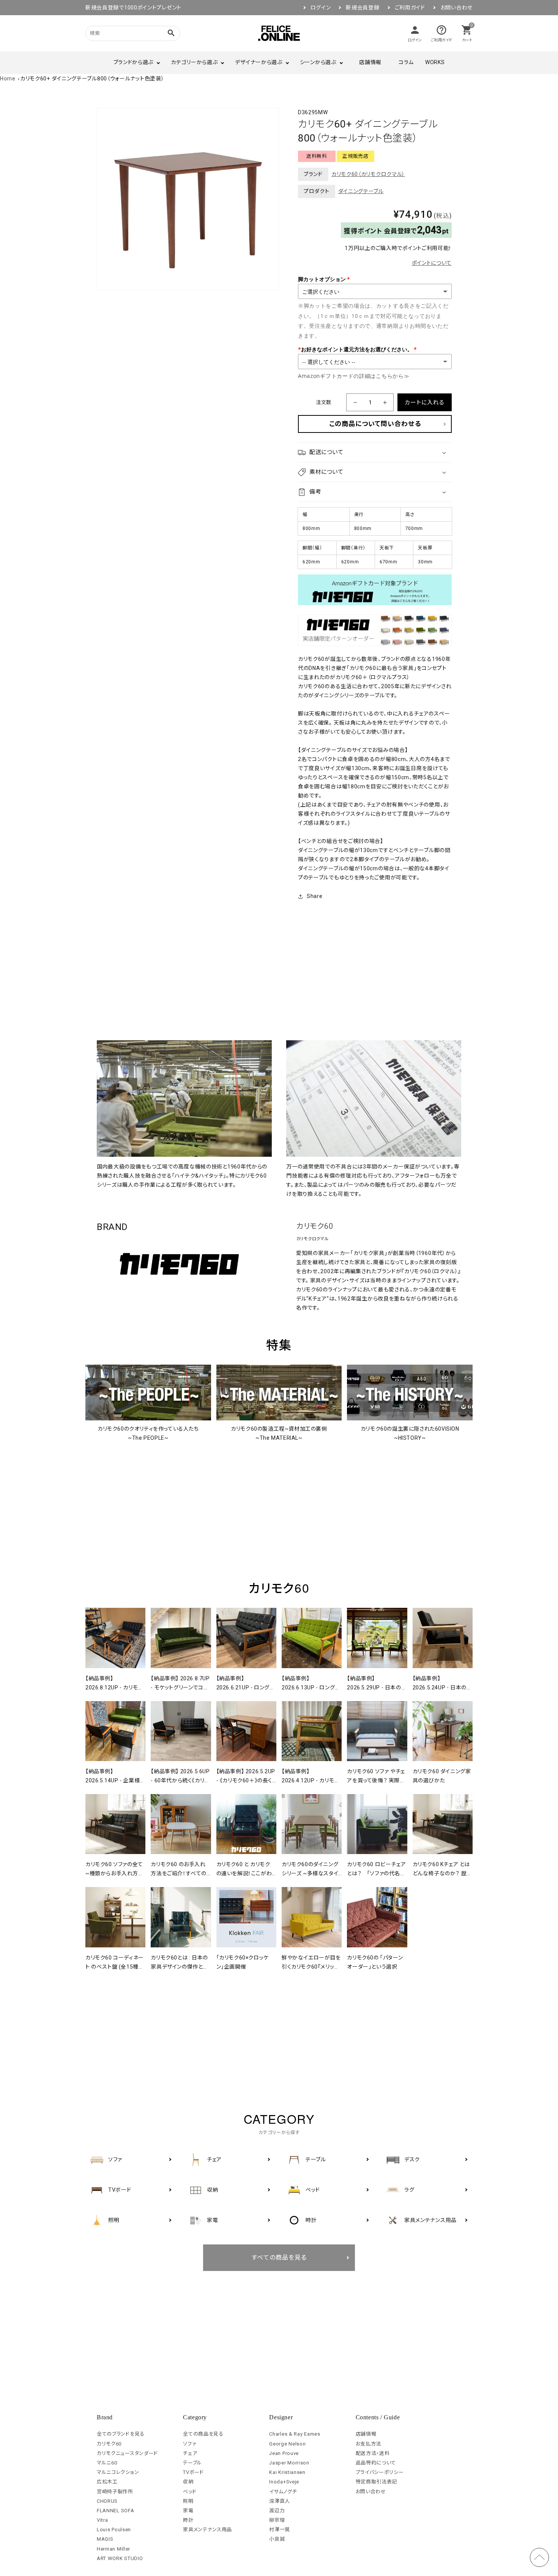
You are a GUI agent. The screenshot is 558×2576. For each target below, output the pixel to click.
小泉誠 (277, 2539)
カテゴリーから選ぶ (194, 62)
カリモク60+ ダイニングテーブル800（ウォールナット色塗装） (92, 79)
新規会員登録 (363, 8)
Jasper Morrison (289, 2463)
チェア (190, 2453)
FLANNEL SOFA (115, 2511)
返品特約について (376, 2463)
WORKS (435, 62)
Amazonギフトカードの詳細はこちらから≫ (354, 376)
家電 (188, 2511)
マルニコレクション (118, 2472)
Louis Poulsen (114, 2530)
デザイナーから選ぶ (259, 62)
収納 (188, 2482)
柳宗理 (277, 2520)
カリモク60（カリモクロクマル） (368, 174)
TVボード (193, 2472)
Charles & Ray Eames (295, 2434)
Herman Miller (113, 2549)
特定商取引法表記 (377, 2482)
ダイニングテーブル (361, 191)
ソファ (190, 2444)
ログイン (321, 8)
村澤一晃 (280, 2530)
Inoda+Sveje (284, 2482)
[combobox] (123, 33)
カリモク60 (315, 1226)
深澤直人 (280, 2501)
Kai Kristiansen (287, 2472)
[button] (375, 452)
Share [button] (315, 896)
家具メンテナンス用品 (207, 2530)
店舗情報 (370, 62)
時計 (188, 2520)
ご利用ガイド (410, 8)
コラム (406, 62)
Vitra (102, 2520)
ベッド (190, 2492)
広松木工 (107, 2482)
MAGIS (105, 2539)
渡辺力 (277, 2511)
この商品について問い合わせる (375, 424)
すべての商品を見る (279, 2258)
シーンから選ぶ (318, 62)
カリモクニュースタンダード (127, 2453)
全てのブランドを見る (121, 2434)
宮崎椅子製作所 (115, 2492)
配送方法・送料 (373, 2453)
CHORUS (107, 2501)
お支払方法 (369, 2444)
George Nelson (287, 2444)
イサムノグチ (283, 2492)
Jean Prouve (284, 2453)
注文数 (323, 402)
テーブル (192, 2463)
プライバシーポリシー (380, 2472)
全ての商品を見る (203, 2434)
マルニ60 (107, 2463)
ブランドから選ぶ (134, 62)
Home (8, 79)
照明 (188, 2501)
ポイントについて (432, 263)
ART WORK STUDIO (120, 2558)
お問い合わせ (456, 8)
